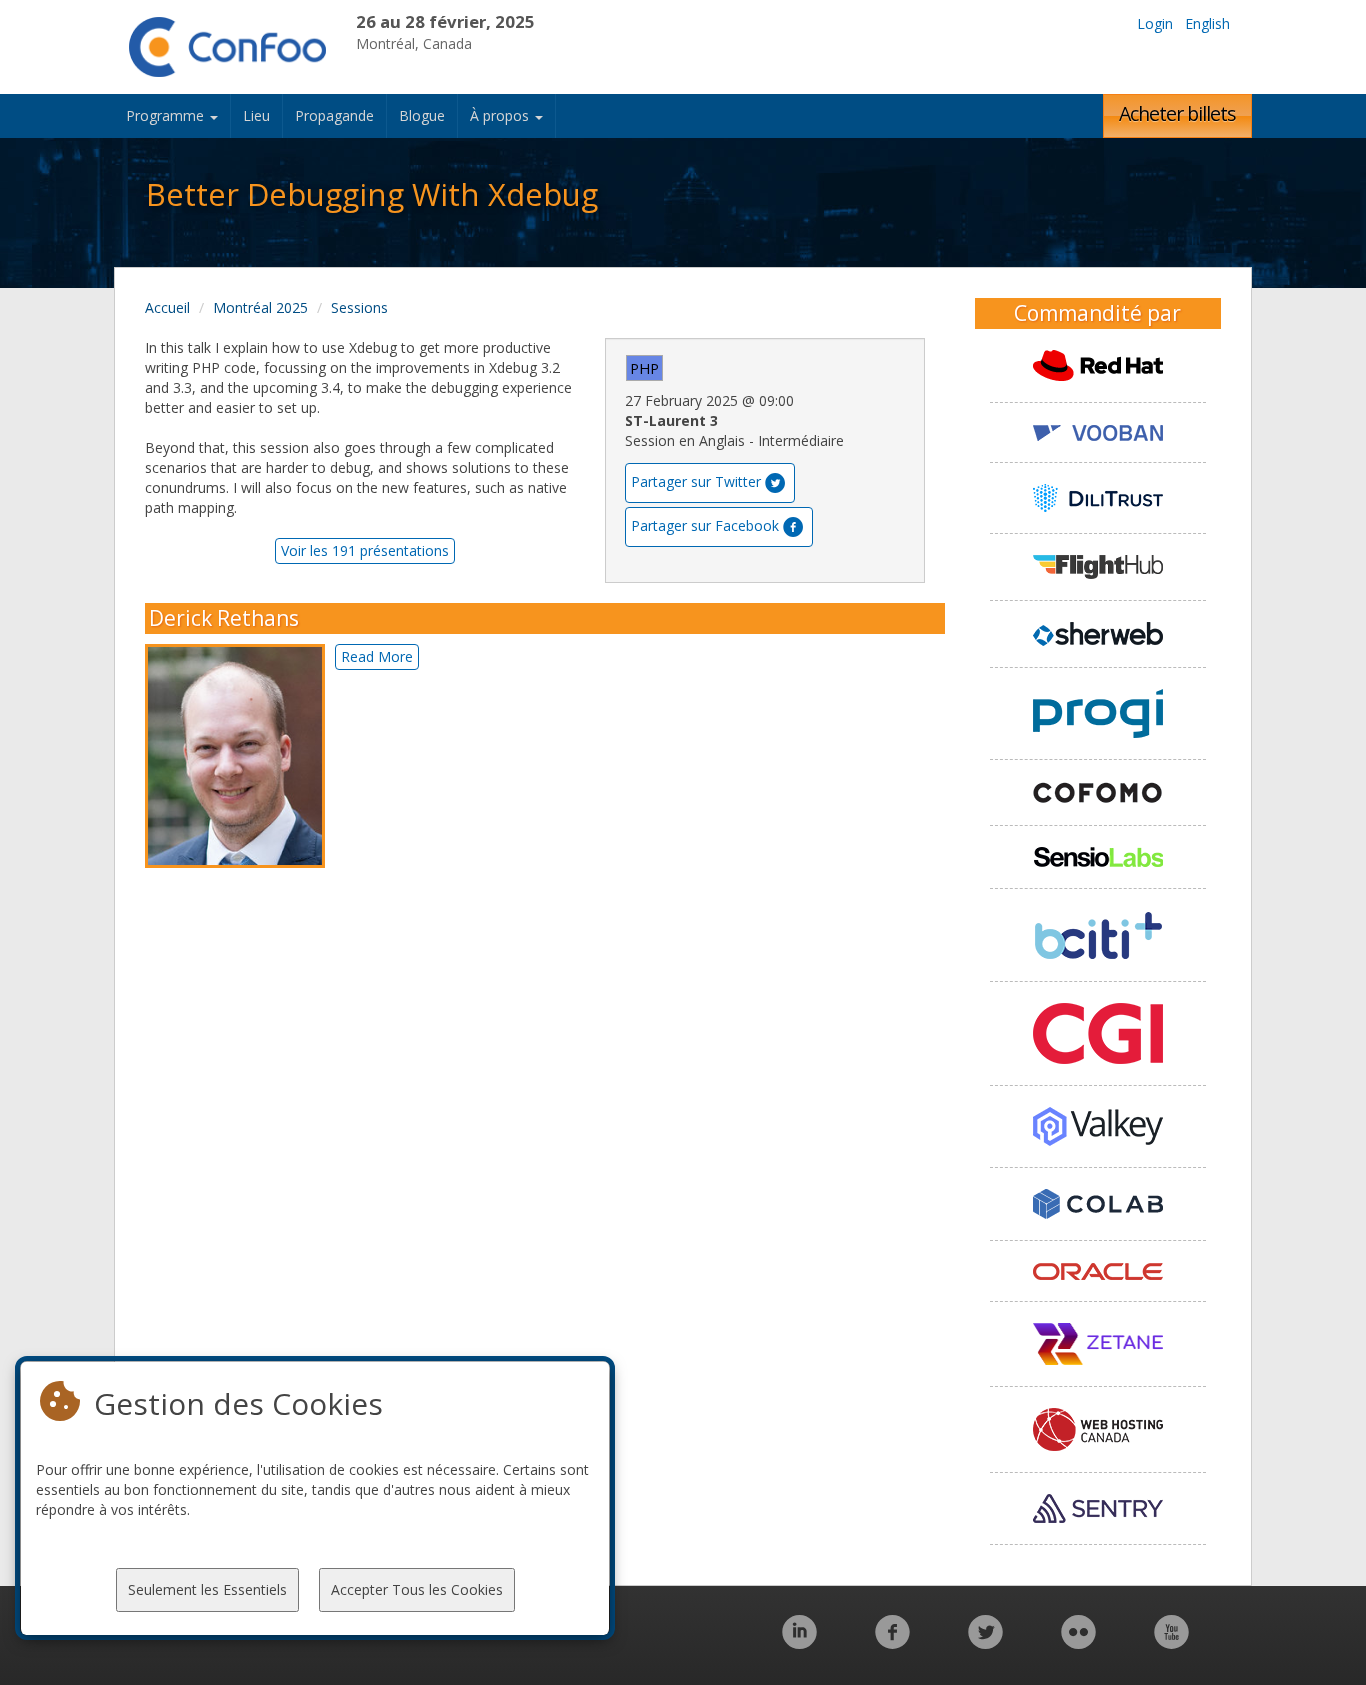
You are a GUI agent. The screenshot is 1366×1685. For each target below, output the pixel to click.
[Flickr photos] (1078, 1642)
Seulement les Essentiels (207, 1589)
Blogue (422, 115)
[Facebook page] (892, 1642)
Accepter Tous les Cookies (417, 1589)
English (1207, 23)
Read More (377, 656)
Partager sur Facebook (705, 525)
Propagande (334, 115)
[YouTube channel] (1171, 1642)
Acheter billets (1177, 113)
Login (1155, 23)
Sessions (359, 307)
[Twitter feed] (985, 1642)
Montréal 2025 (260, 307)
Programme (167, 115)
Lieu (256, 115)
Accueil (167, 307)
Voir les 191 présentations (365, 550)
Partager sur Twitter (696, 481)
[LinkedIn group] (799, 1642)
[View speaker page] (240, 756)
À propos (501, 115)
